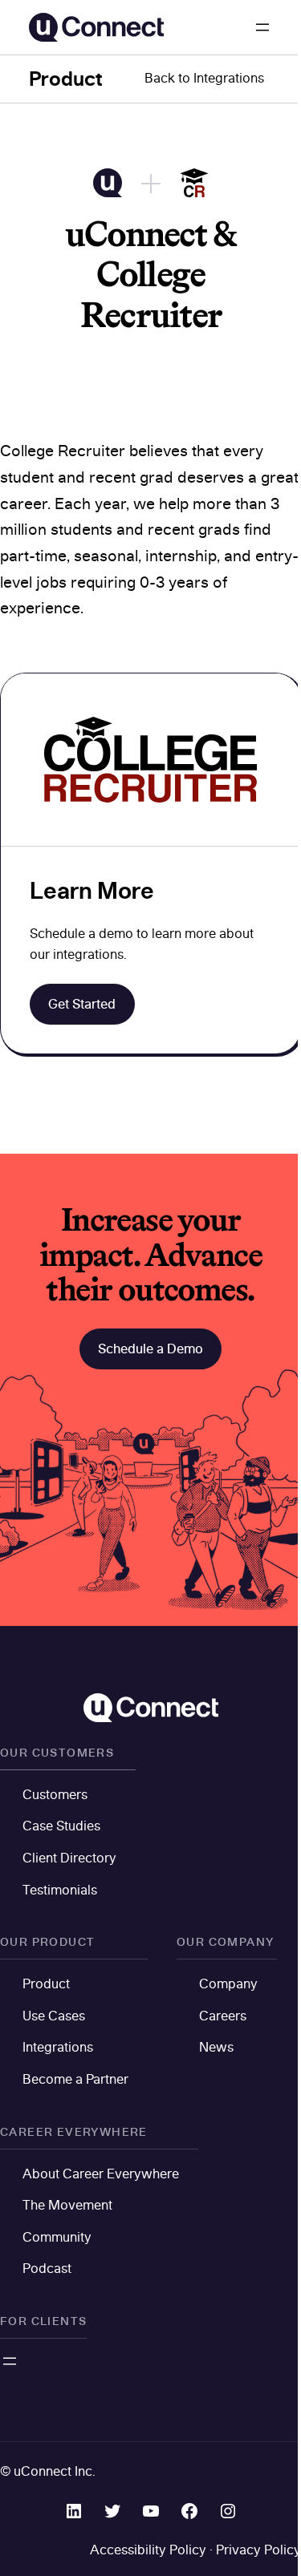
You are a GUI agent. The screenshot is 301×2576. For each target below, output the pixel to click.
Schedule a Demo (150, 1349)
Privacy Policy (258, 2550)
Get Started (82, 1004)
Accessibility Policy (148, 2550)
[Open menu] (262, 27)
